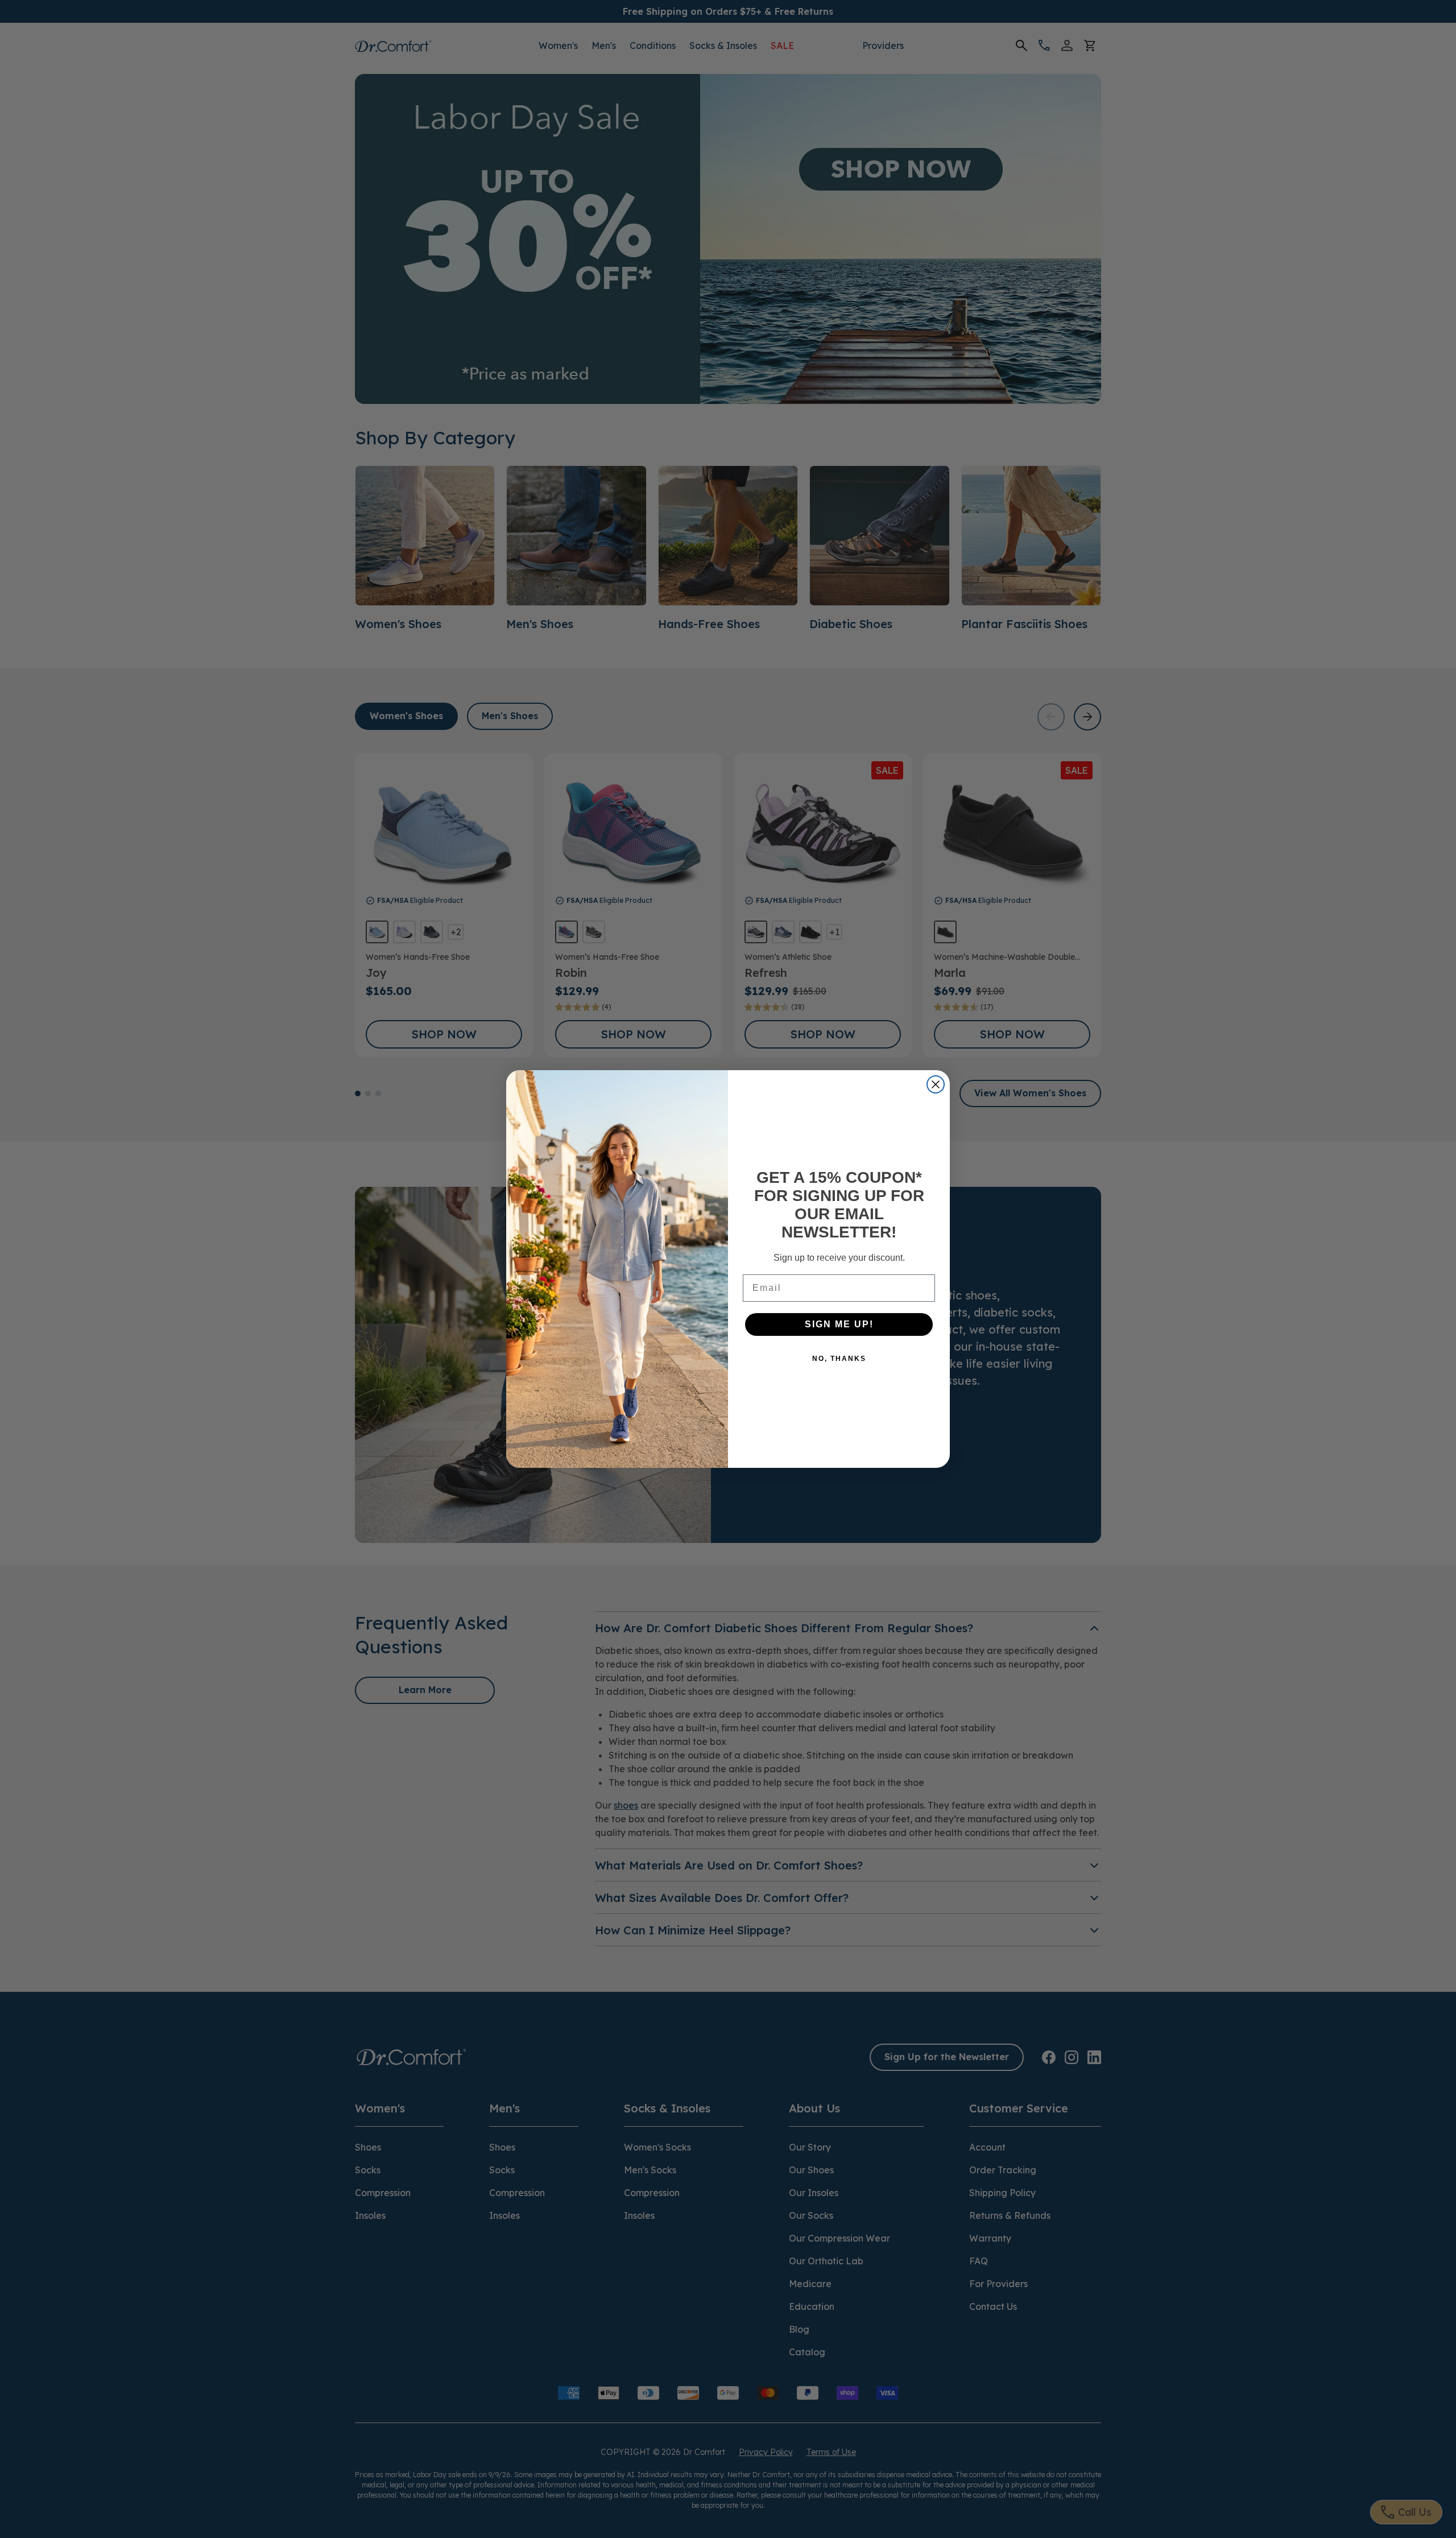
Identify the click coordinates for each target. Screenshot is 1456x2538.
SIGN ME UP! (839, 1324)
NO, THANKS (839, 1359)
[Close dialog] (936, 1084)
